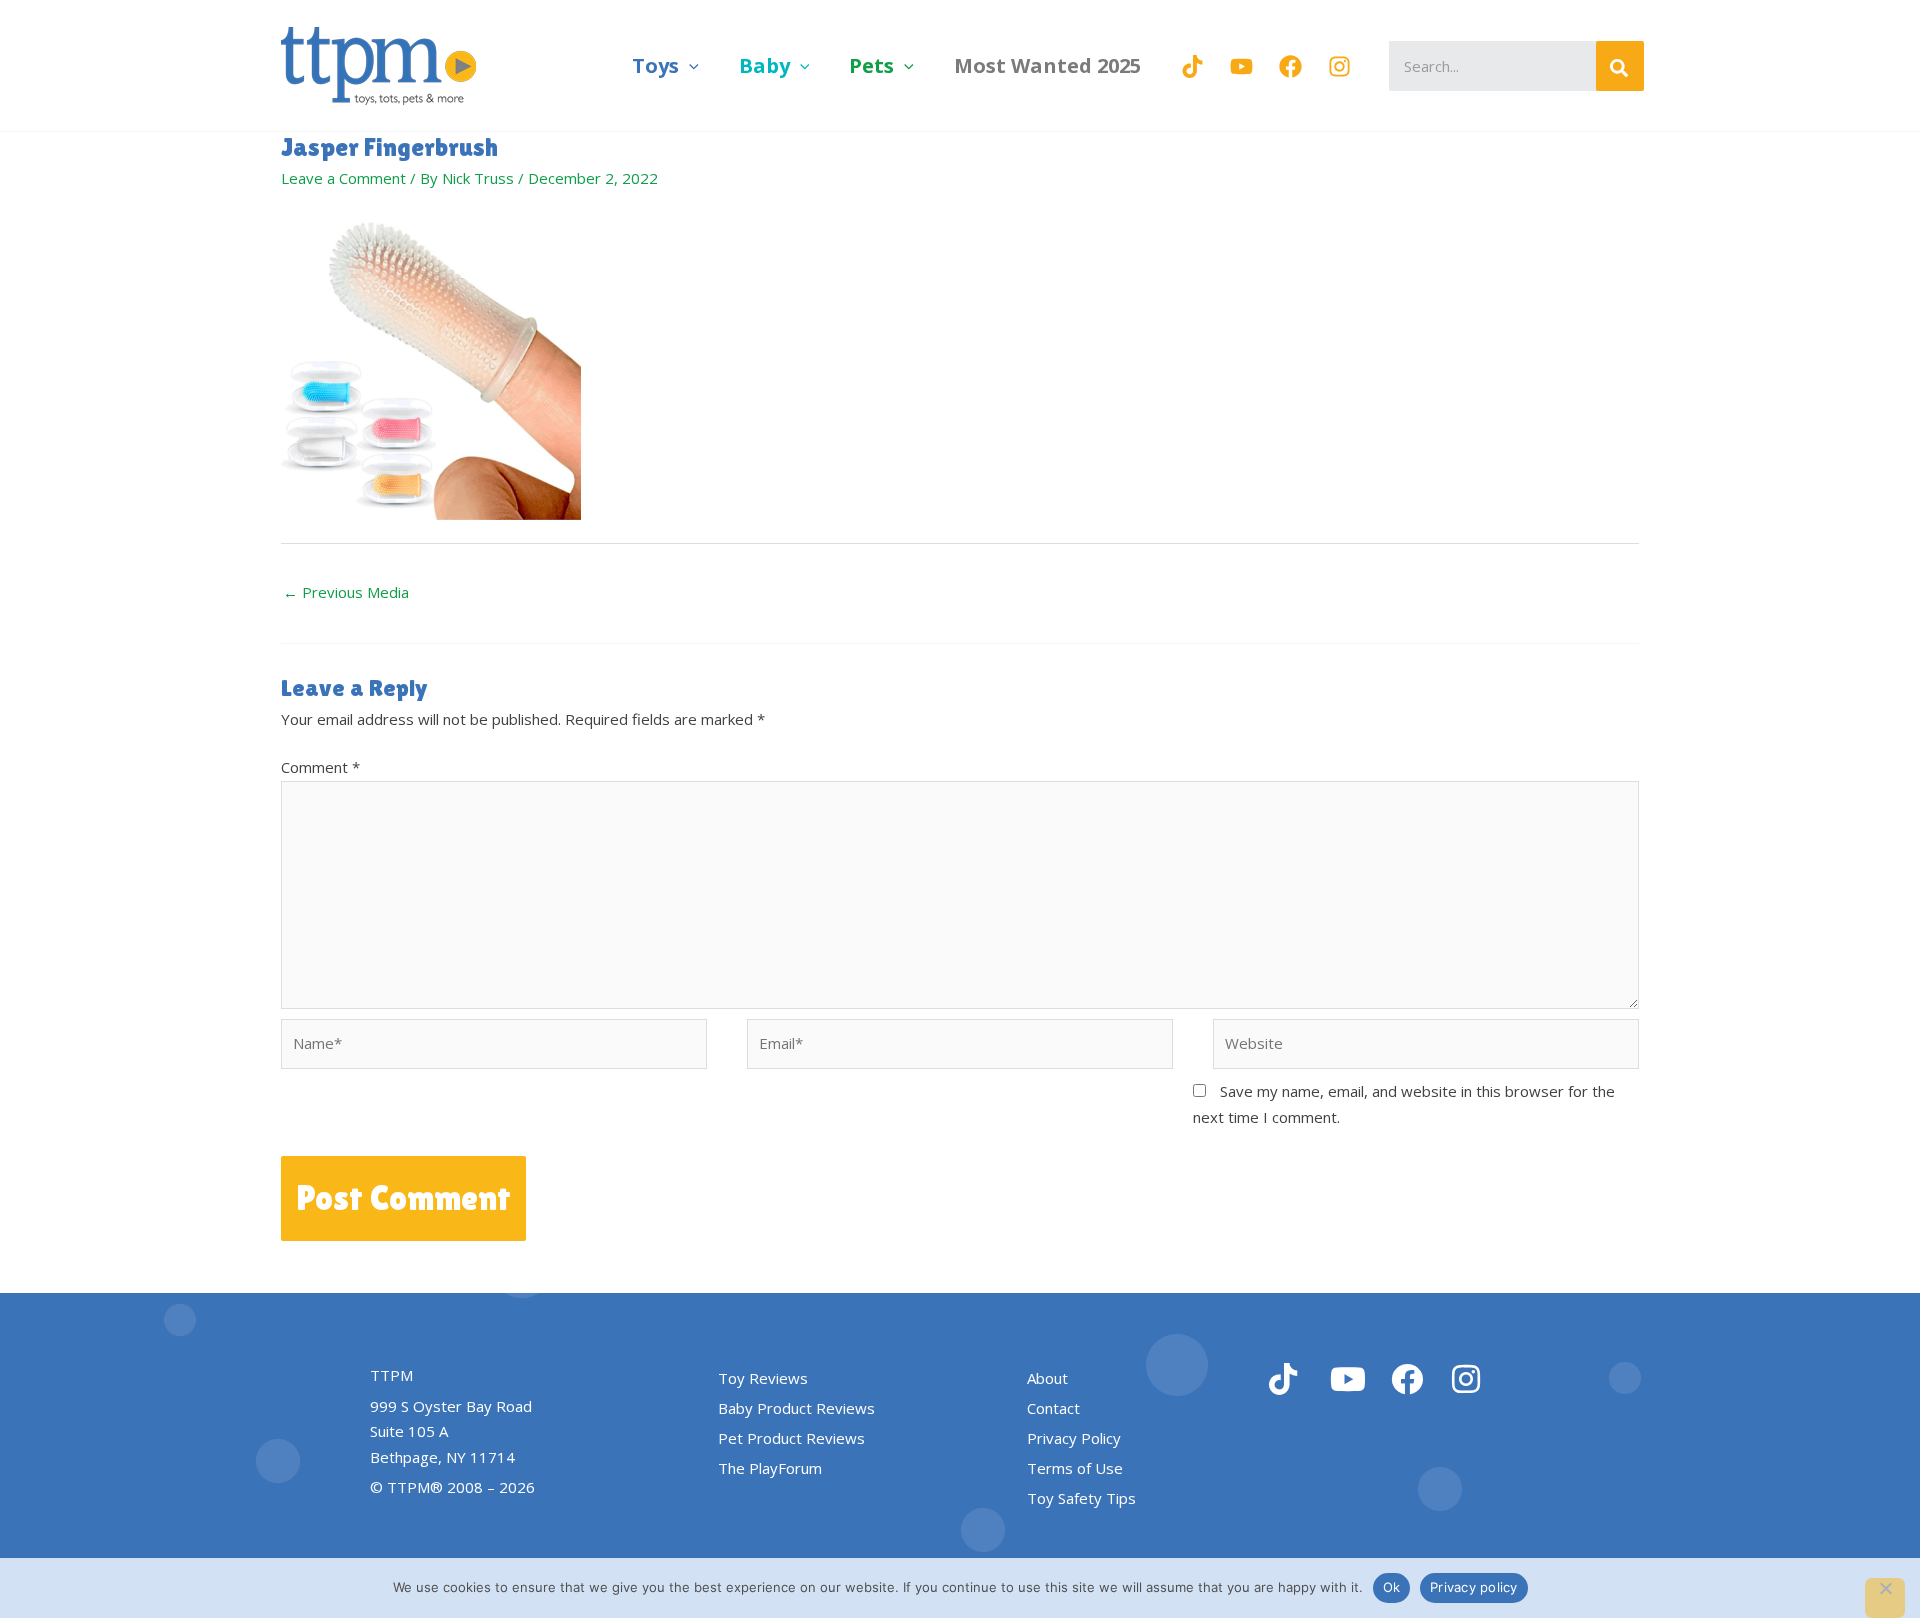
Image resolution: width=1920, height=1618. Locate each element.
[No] (1885, 1598)
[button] (689, 65)
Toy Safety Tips (1081, 1498)
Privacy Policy (1074, 1438)
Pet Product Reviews (791, 1438)
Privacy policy (1474, 1587)
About (1047, 1378)
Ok (1392, 1587)
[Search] (1620, 66)
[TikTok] (1192, 66)
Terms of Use (1075, 1468)
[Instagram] (1339, 66)
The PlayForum (770, 1468)
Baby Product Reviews (796, 1408)
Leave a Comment (343, 178)
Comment (320, 767)
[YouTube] (1241, 66)
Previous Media (346, 592)
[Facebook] (1290, 66)
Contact (1053, 1408)
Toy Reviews (763, 1378)
